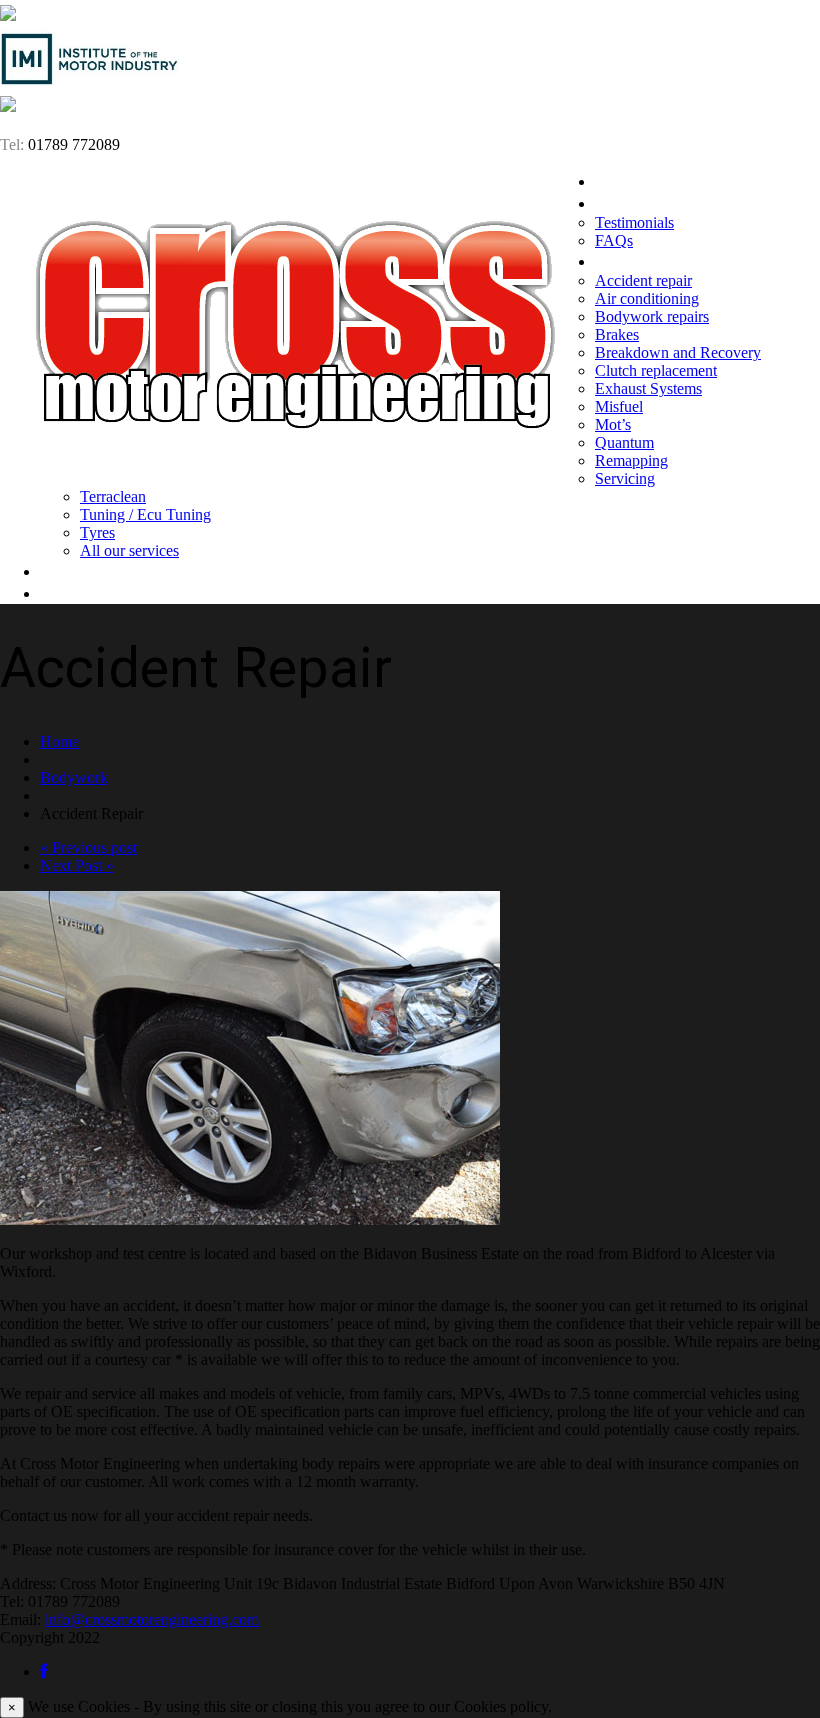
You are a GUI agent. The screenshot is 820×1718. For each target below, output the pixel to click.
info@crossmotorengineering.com (152, 1619)
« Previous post (88, 847)
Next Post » (77, 865)
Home (617, 181)
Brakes (617, 334)
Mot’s (613, 424)
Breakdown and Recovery (678, 352)
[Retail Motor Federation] (8, 106)
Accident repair (643, 280)
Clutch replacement (656, 370)
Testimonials (634, 222)
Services (627, 261)
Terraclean (113, 496)
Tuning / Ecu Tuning (145, 514)
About (618, 203)
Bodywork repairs (652, 316)
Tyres (97, 532)
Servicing (625, 478)
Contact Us (83, 593)
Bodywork (74, 777)
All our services (129, 550)
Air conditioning (647, 298)
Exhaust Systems (648, 388)
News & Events (96, 571)
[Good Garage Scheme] (8, 15)
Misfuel (619, 406)
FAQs (614, 240)
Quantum (624, 442)
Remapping (631, 460)
